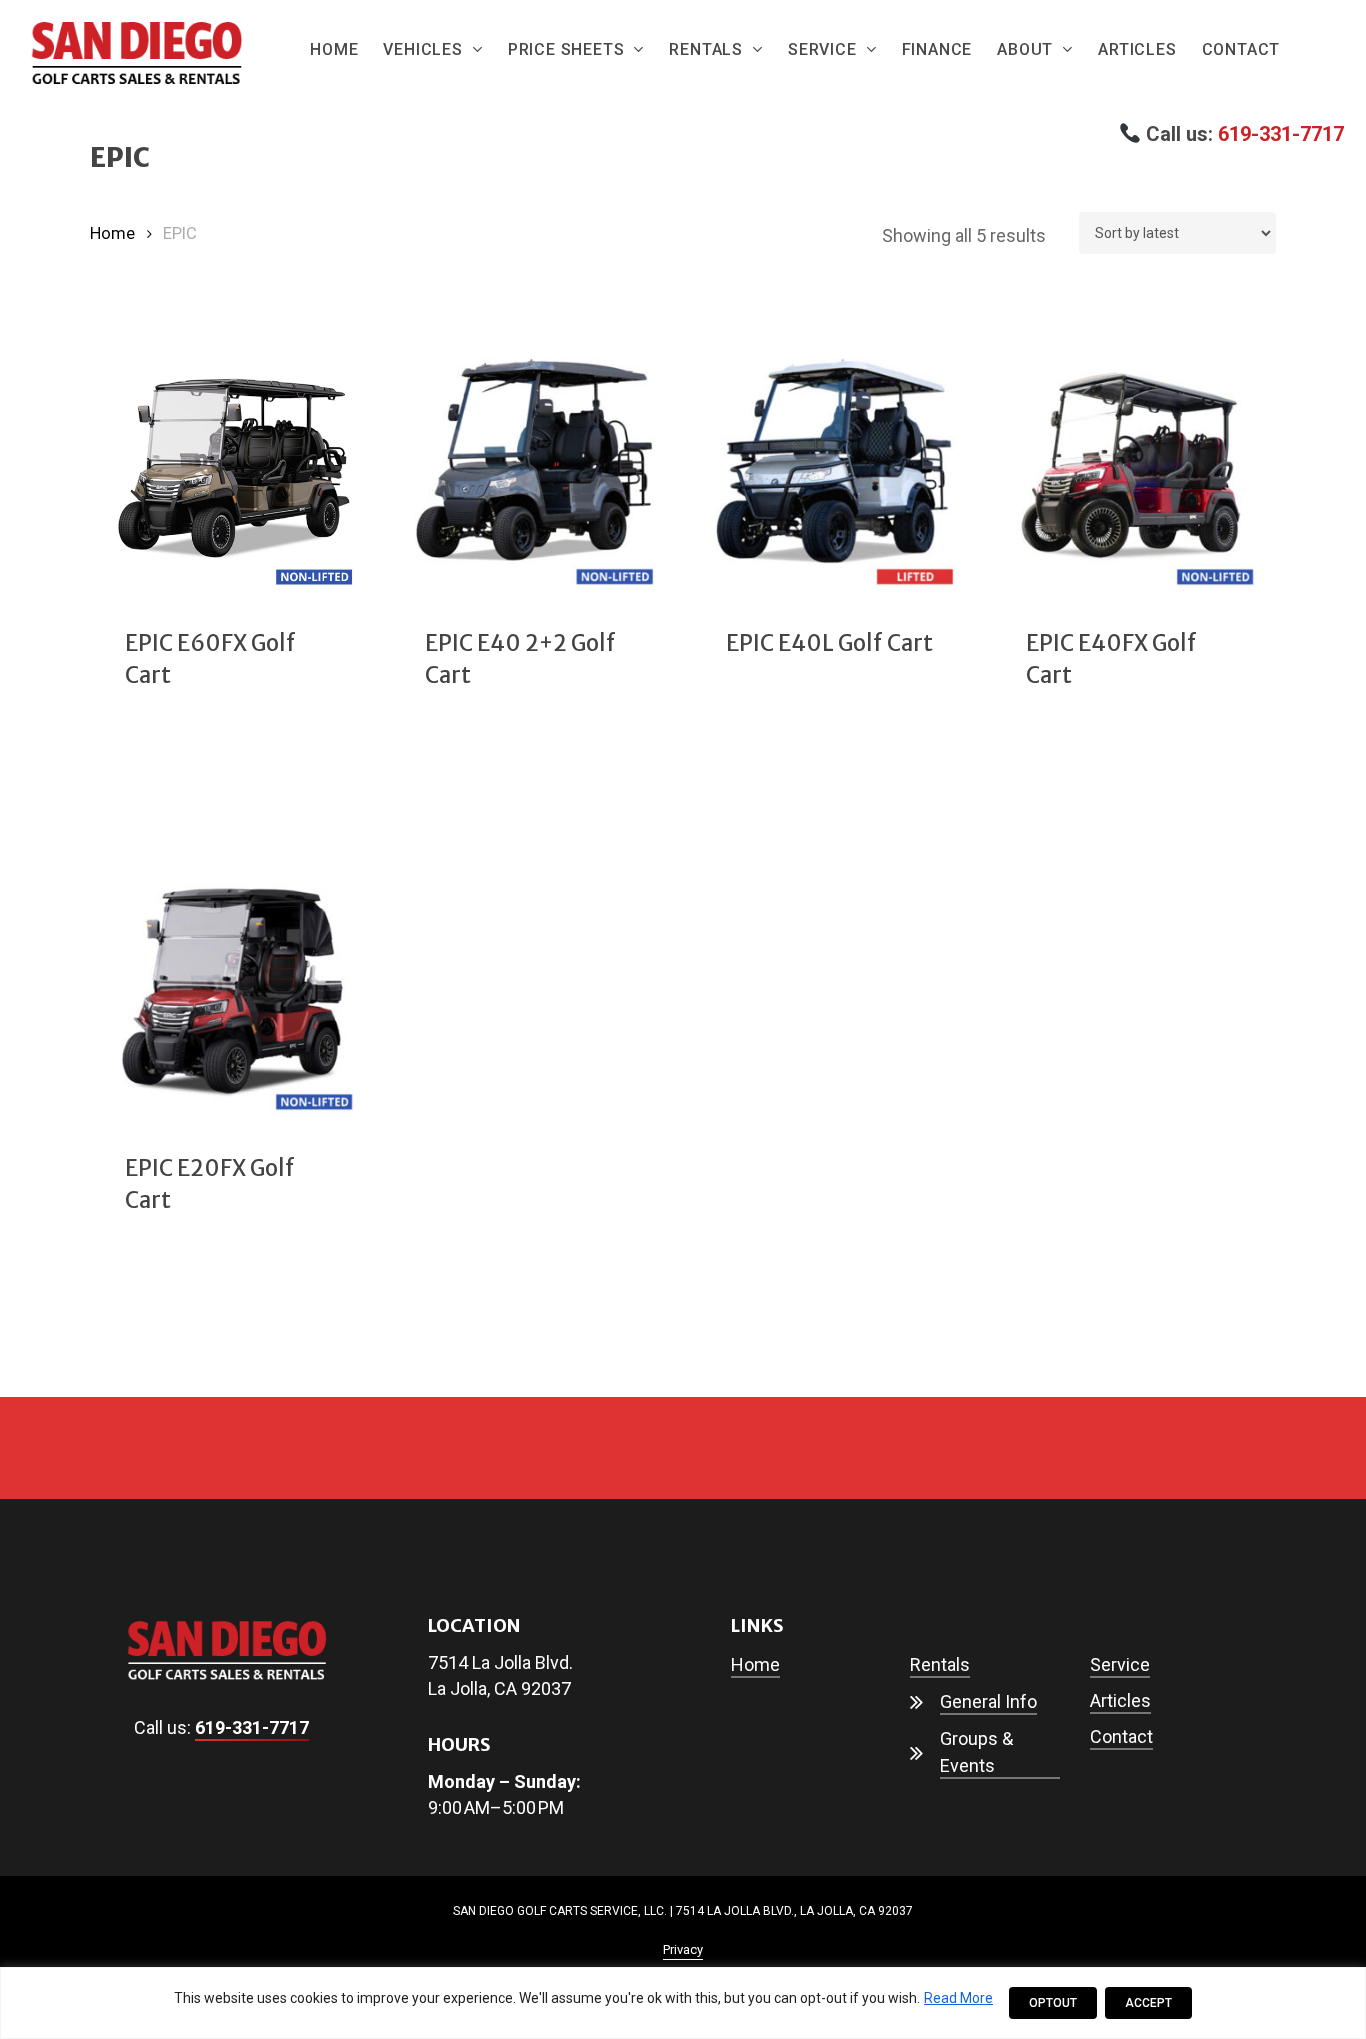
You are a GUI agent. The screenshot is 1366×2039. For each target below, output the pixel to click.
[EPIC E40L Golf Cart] (833, 469)
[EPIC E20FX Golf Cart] (232, 994)
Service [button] (1120, 1664)
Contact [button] (1121, 1736)
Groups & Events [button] (976, 1752)
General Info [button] (988, 1701)
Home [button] (755, 1664)
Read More (958, 1998)
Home (112, 233)
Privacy (683, 1949)
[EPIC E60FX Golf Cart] (232, 469)
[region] (683, 2003)
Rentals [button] (940, 1664)
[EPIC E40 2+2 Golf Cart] (532, 469)
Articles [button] (1120, 1700)
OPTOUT (1053, 2003)
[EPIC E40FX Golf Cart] (1133, 469)
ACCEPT (1148, 2003)
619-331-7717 (1281, 134)
